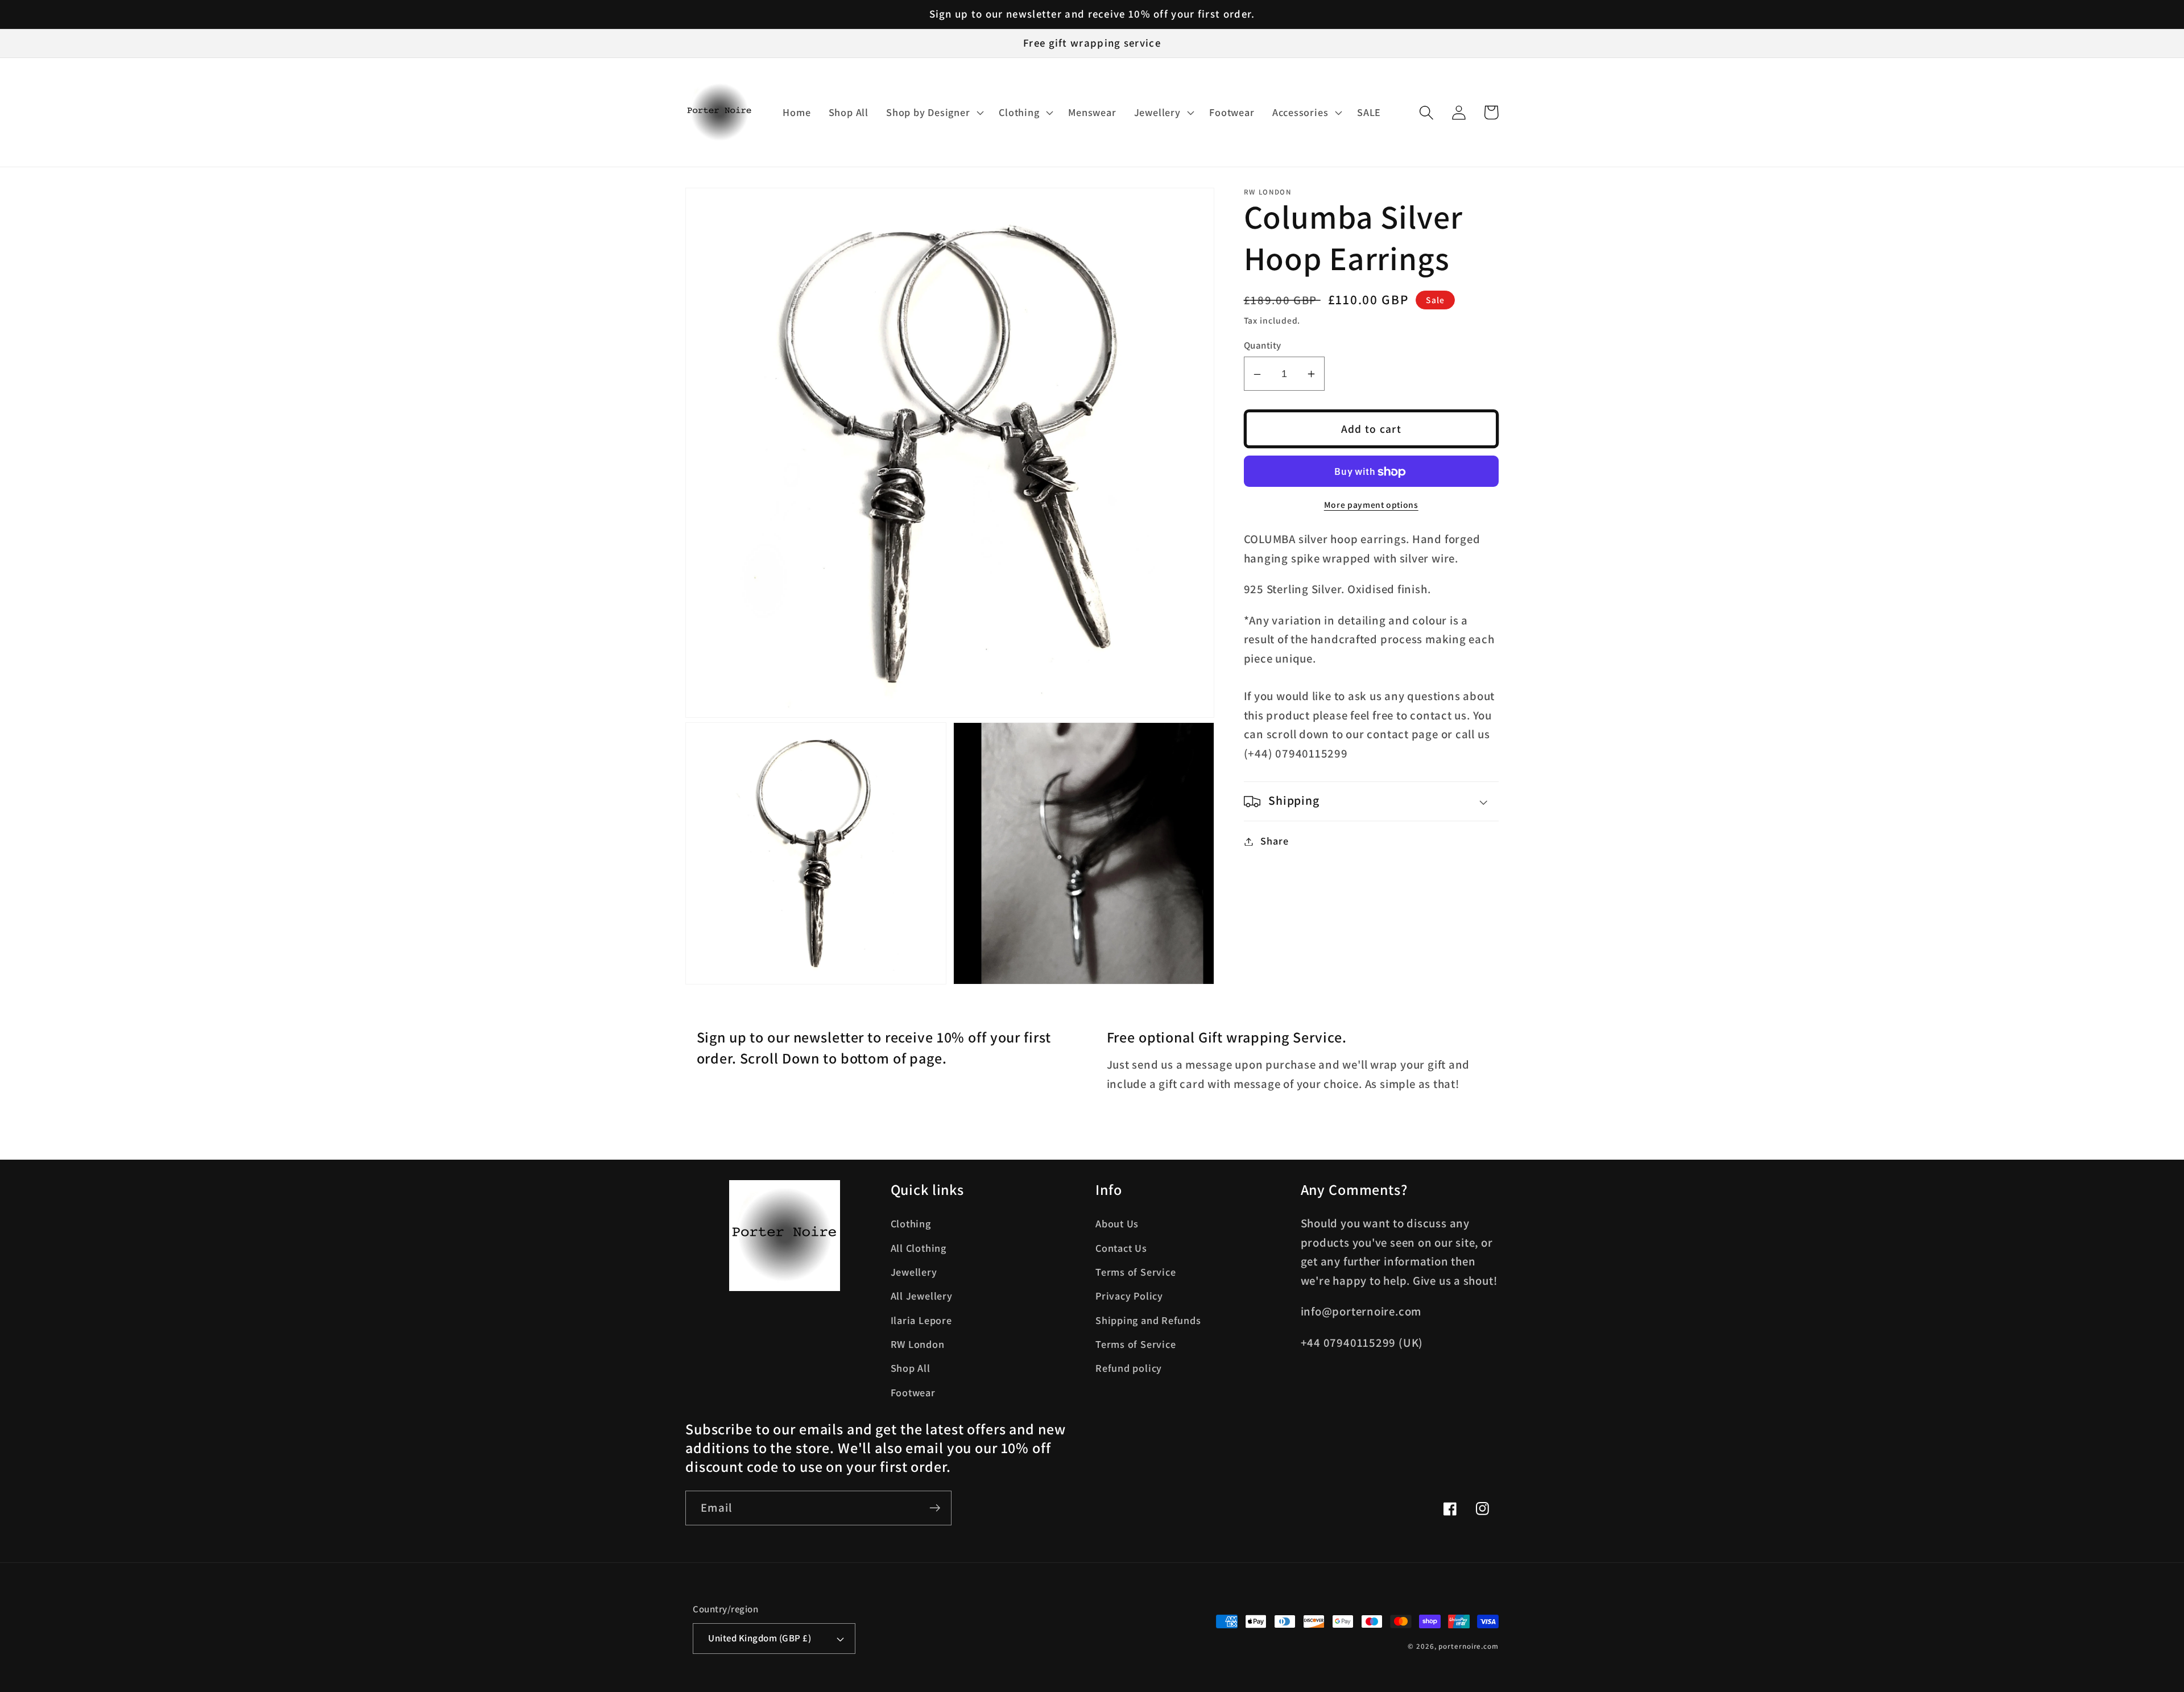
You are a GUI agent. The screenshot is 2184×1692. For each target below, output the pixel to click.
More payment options (1371, 505)
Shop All (911, 1368)
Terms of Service (1136, 1272)
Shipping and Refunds (1148, 1320)
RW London (918, 1344)
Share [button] (1274, 841)
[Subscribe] (935, 1508)
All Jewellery (922, 1296)
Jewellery (914, 1272)
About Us (1117, 1223)
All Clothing (919, 1248)
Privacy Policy (1129, 1296)
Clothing (911, 1223)
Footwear (913, 1392)
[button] (934, 113)
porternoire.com (1469, 1646)
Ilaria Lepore (921, 1320)
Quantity (1263, 345)
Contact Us (1121, 1248)
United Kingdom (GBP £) (760, 1638)
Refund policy (1129, 1368)
